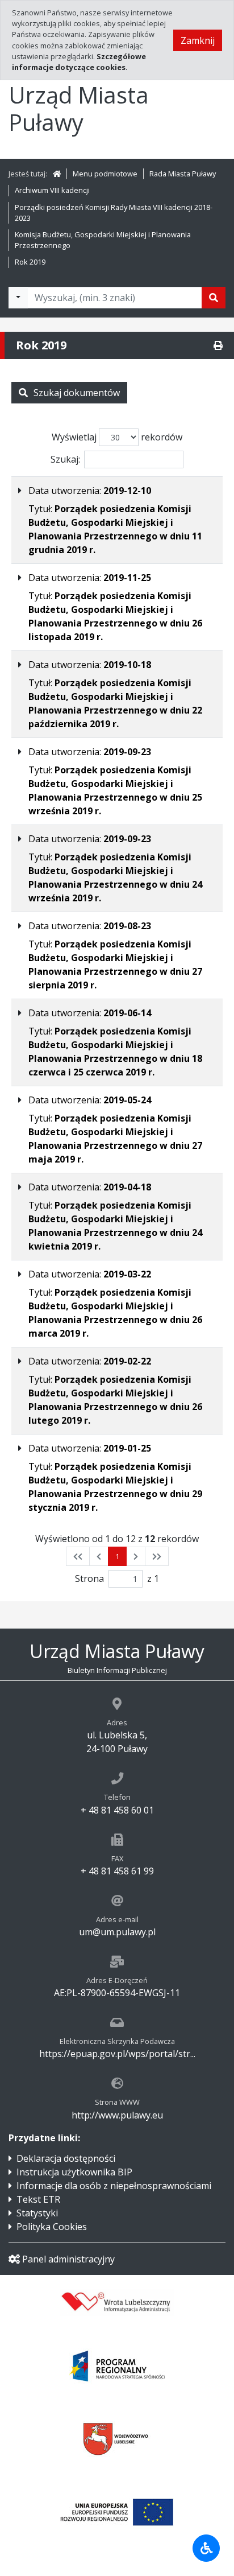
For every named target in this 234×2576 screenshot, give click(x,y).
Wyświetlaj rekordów (117, 437)
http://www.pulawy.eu (117, 2115)
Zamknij (198, 40)
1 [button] (117, 1556)
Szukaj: (65, 459)
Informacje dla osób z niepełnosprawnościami (114, 2186)
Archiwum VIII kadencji (52, 190)
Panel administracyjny (68, 2259)
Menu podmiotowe (105, 174)
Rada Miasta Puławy (183, 174)
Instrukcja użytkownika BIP (74, 2172)
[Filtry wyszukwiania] (18, 298)
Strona (89, 1578)
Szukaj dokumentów (77, 393)
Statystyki (37, 2213)
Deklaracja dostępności (66, 2158)
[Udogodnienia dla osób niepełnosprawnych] (206, 2548)
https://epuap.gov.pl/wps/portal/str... (117, 2054)
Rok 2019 (30, 262)
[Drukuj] (218, 345)
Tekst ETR (38, 2199)
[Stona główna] (57, 174)
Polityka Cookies (52, 2227)
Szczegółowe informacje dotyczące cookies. (79, 62)
